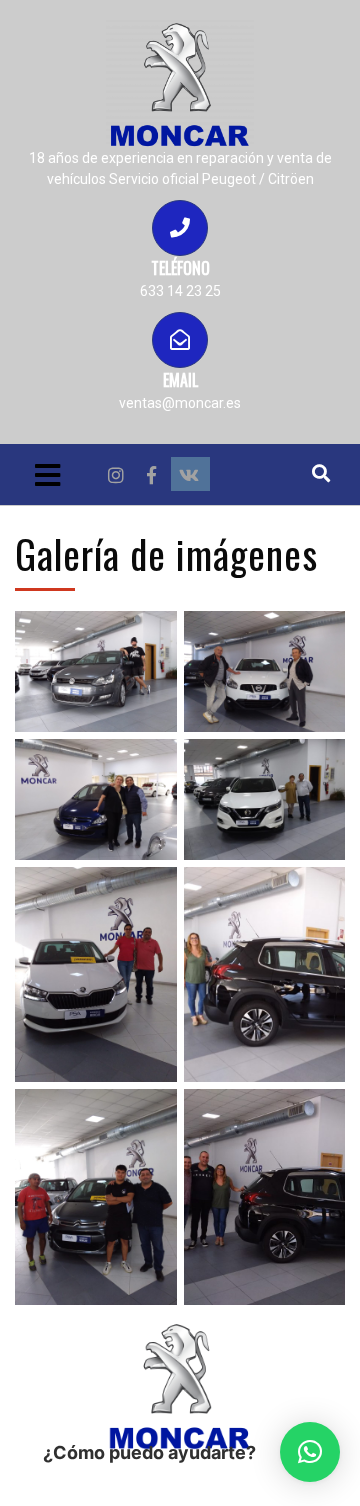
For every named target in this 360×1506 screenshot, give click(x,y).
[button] (310, 1452)
